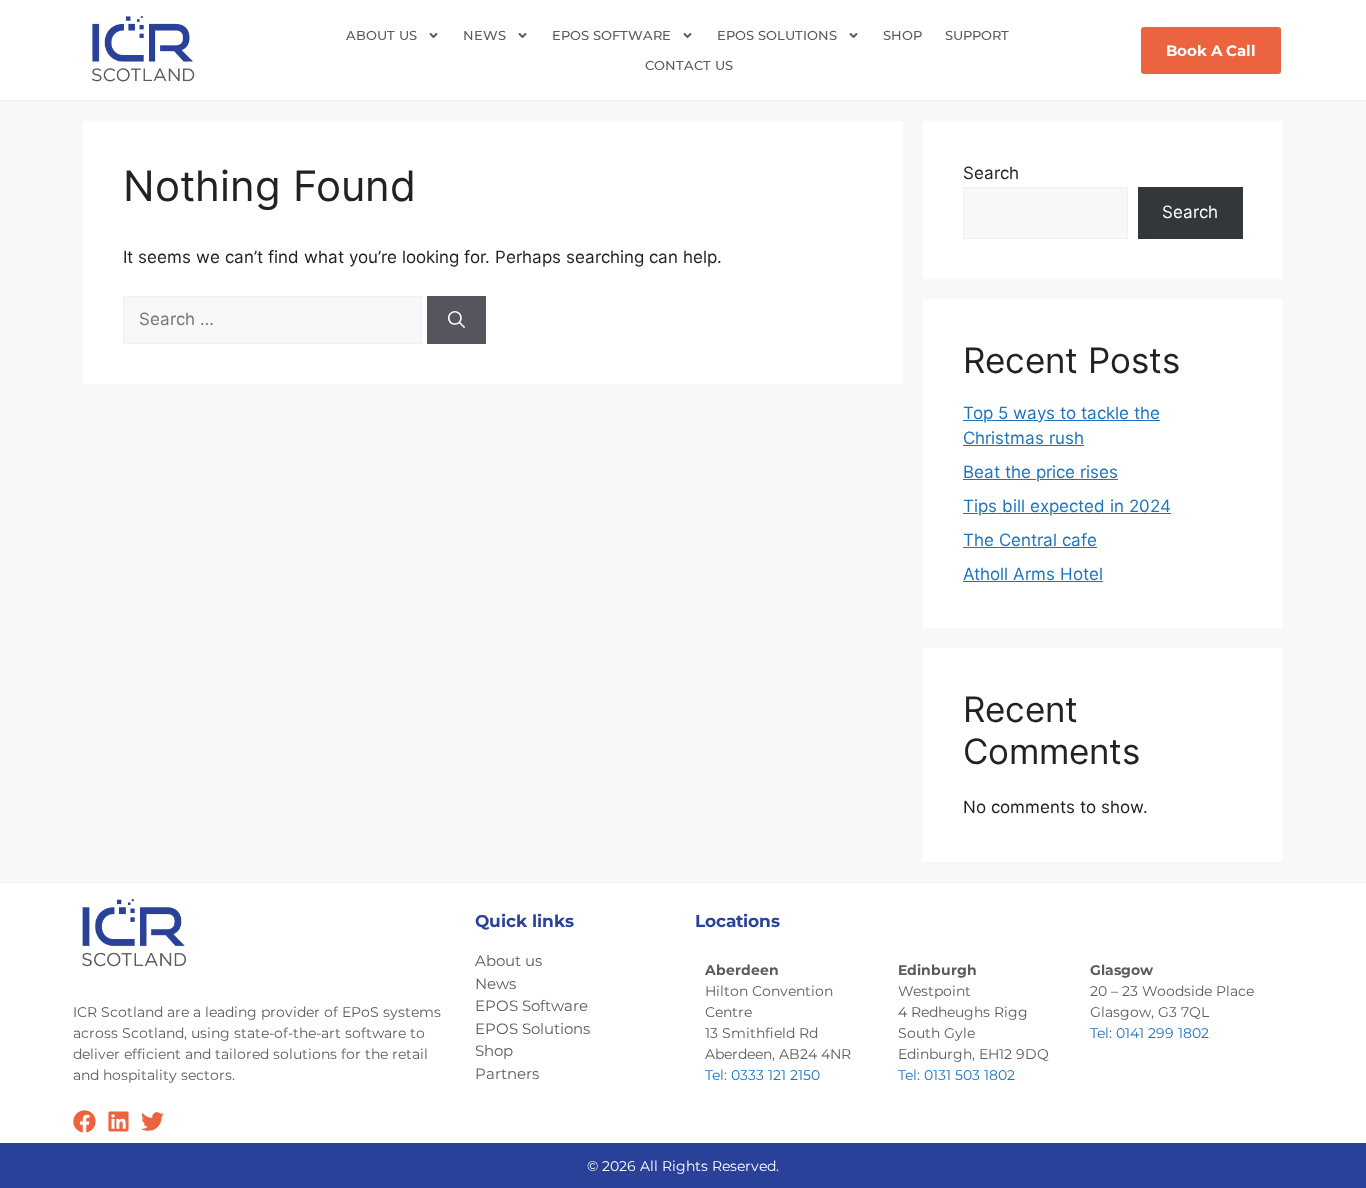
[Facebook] (84, 1121)
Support (977, 35)
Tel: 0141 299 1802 (1149, 1033)
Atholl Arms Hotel (1033, 574)
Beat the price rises (1040, 472)
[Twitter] (152, 1121)
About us (381, 35)
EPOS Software (611, 35)
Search (991, 173)
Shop (902, 35)
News (484, 35)
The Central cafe (1030, 540)
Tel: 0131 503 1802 (956, 1075)
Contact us (689, 65)
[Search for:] (275, 319)
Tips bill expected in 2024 (1067, 506)
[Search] (456, 320)
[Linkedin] (118, 1121)
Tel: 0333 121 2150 (762, 1075)
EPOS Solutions (777, 35)
